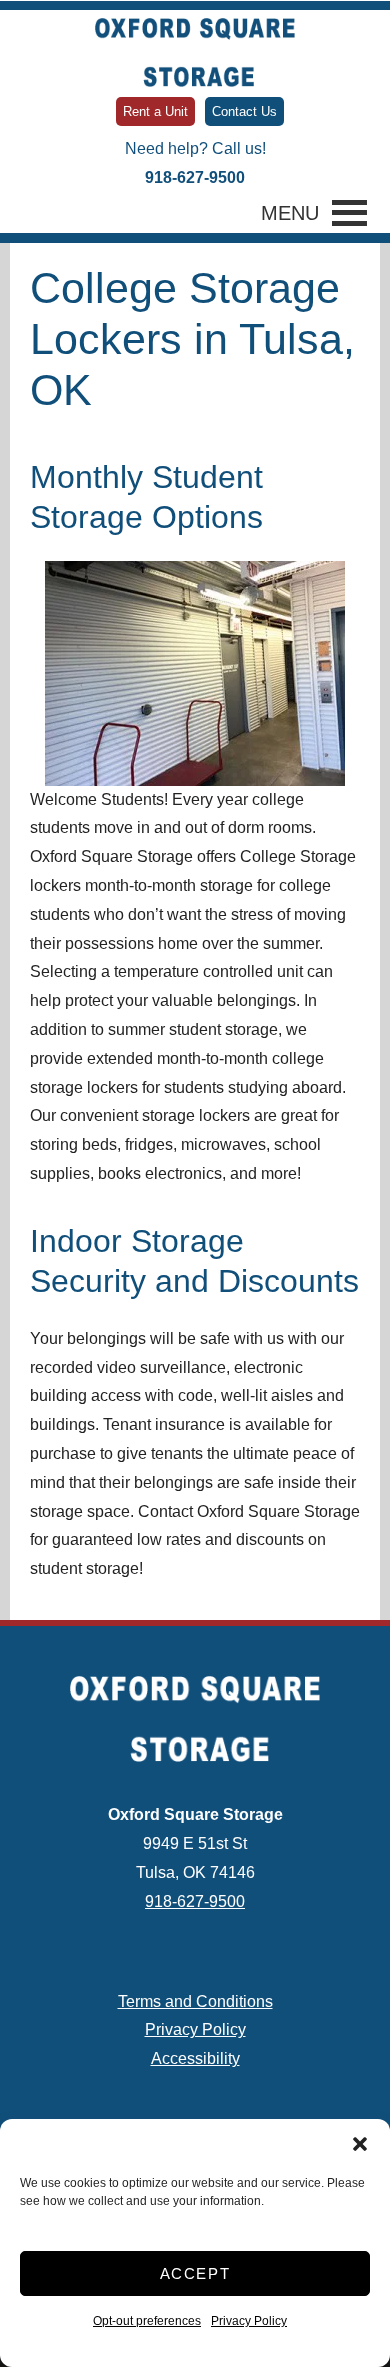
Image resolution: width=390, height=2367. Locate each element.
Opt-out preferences (147, 2321)
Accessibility (195, 2058)
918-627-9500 (195, 177)
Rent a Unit (155, 111)
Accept (195, 2273)
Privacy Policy (249, 2321)
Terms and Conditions (195, 2001)
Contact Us (244, 111)
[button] (360, 2144)
